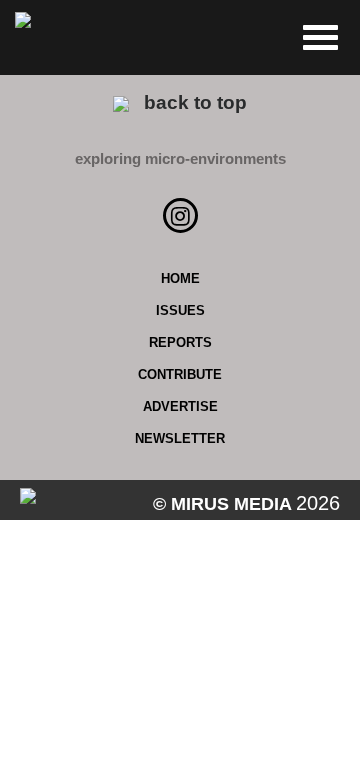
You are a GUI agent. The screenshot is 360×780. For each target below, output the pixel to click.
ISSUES (180, 310)
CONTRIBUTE (180, 374)
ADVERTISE (180, 406)
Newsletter (180, 438)
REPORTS (180, 342)
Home (180, 278)
